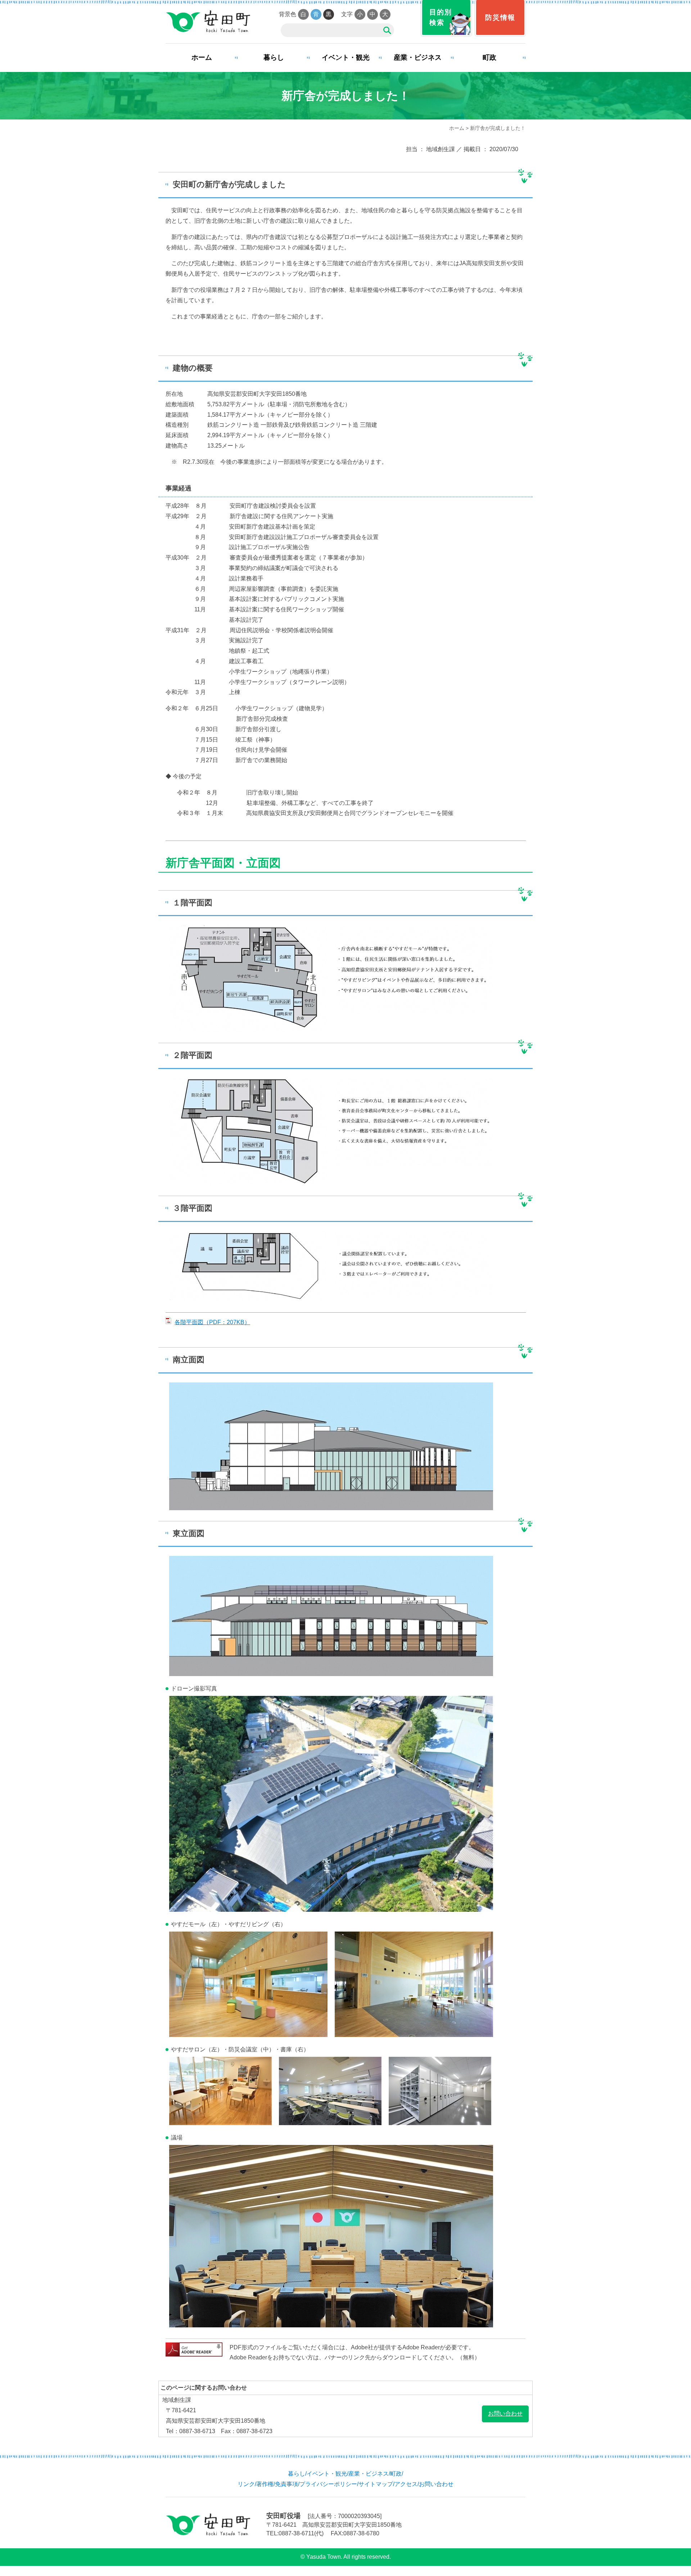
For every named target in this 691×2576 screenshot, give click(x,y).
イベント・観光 (346, 57)
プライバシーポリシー (328, 2484)
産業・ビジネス (418, 57)
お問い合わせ (505, 2414)
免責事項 (286, 2484)
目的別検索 (441, 17)
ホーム (202, 57)
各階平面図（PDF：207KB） (212, 1322)
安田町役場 (208, 22)
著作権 (265, 2484)
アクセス (406, 2484)
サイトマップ (376, 2484)
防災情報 (500, 17)
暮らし (274, 57)
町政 (489, 57)
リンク (246, 2484)
